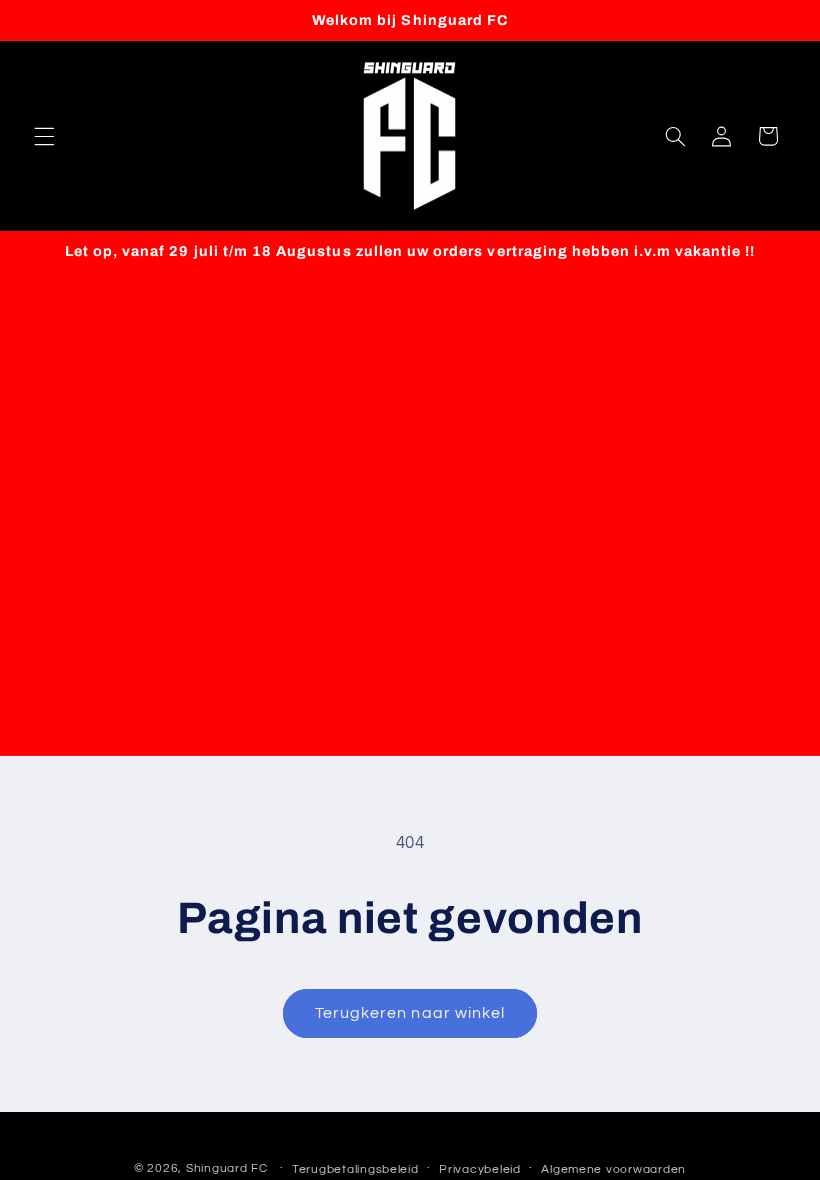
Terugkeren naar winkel (410, 1013)
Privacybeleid (480, 1169)
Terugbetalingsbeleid (355, 1169)
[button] (44, 136)
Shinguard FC (227, 1168)
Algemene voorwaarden (613, 1169)
